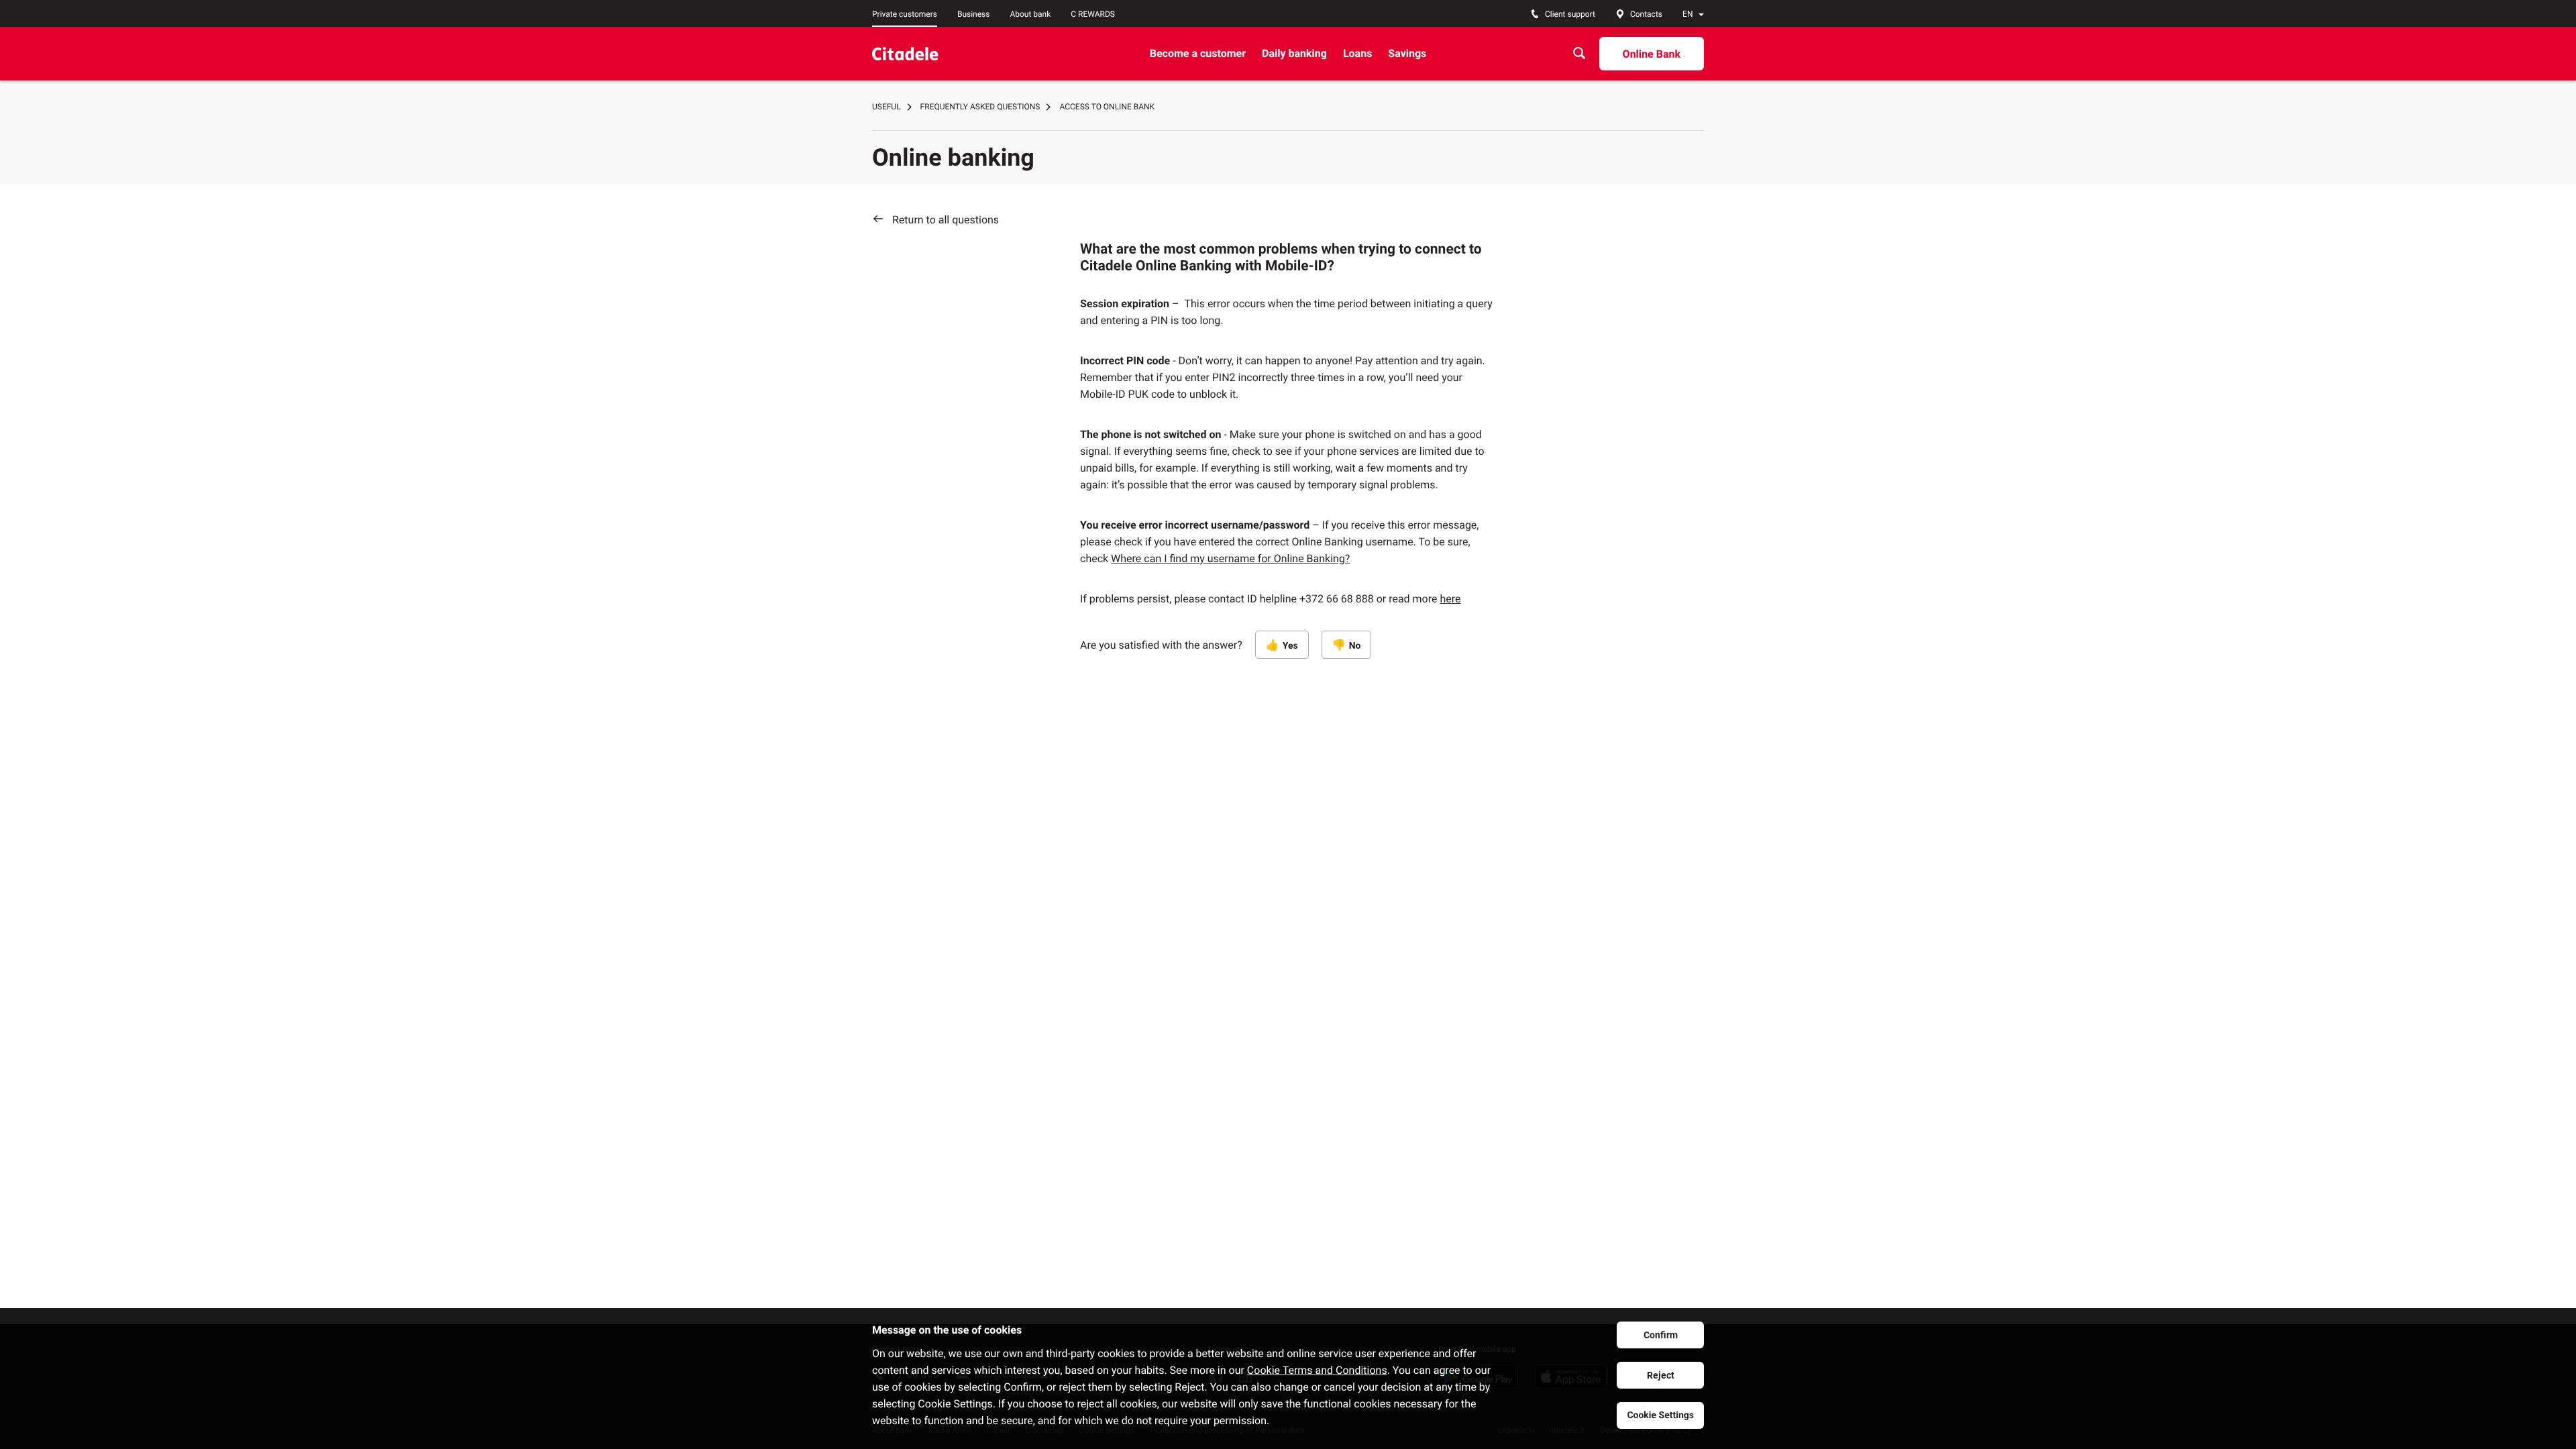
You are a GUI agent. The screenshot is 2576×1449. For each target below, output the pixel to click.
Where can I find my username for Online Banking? (1230, 558)
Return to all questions (946, 220)
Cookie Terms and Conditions (1317, 1370)
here (1450, 599)
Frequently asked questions (980, 107)
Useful (887, 107)
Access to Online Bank (1107, 107)
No (1355, 646)
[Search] (1579, 53)
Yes (1290, 646)
